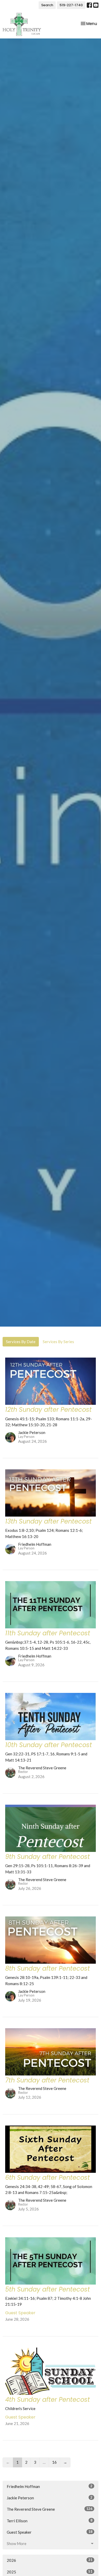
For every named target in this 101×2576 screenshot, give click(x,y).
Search (47, 5)
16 (54, 2462)
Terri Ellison (50, 2521)
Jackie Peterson (50, 2498)
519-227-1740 (71, 5)
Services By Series (58, 1342)
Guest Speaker (50, 2532)
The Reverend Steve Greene (50, 2509)
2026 (50, 2560)
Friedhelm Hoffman (50, 2486)
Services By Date (21, 1342)
